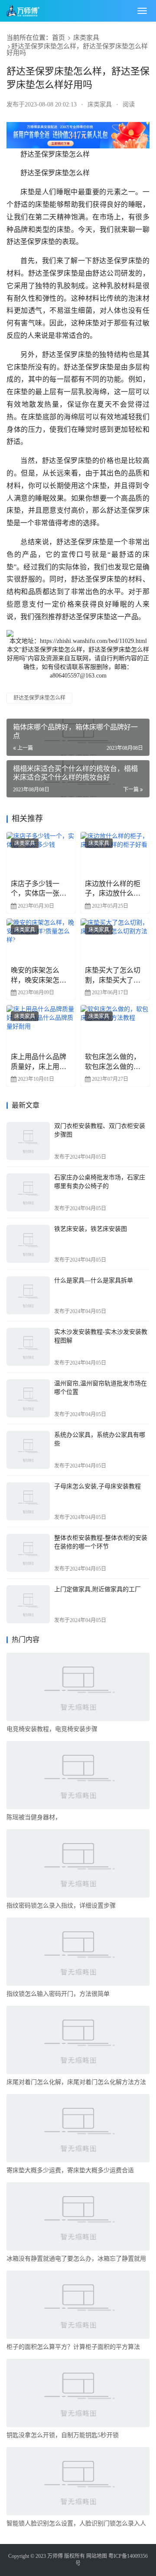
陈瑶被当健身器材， (34, 1817)
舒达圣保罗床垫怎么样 (39, 698)
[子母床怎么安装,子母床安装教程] (28, 1501)
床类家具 (86, 38)
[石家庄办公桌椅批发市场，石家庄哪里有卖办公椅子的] (28, 1192)
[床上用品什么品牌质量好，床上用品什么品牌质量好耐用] (41, 1026)
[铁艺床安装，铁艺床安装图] (28, 1244)
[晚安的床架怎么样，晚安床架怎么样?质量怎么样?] (41, 940)
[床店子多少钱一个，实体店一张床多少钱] (41, 853)
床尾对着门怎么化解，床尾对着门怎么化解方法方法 (76, 2082)
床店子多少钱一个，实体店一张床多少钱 (39, 889)
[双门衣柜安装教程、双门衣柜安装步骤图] (28, 1141)
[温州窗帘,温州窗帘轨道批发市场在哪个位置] (28, 1398)
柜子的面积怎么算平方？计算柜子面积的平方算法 (73, 2347)
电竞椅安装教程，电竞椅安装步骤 (52, 1729)
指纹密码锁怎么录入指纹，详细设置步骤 (61, 1906)
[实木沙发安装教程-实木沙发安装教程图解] (28, 1347)
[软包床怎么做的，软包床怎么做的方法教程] (115, 1026)
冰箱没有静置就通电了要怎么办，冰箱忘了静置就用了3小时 (76, 2260)
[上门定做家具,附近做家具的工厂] (28, 1604)
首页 (58, 38)
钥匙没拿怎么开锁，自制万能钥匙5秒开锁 (63, 2435)
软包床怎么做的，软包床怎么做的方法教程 (113, 1062)
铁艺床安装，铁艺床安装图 (91, 1229)
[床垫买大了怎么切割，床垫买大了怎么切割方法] (115, 940)
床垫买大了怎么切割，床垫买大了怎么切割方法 (113, 976)
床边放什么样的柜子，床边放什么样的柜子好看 (113, 889)
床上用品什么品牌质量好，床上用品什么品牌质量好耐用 (39, 1062)
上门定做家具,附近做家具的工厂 (97, 1589)
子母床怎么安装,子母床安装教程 (97, 1486)
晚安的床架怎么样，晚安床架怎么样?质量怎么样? (39, 976)
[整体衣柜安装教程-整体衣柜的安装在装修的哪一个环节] (28, 1553)
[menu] (142, 11)
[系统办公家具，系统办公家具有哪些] (28, 1450)
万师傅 (55, 2556)
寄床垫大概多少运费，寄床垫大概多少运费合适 (70, 2170)
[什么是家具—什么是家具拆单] (28, 1295)
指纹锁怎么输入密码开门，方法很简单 (58, 1994)
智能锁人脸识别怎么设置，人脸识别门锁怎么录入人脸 (76, 2525)
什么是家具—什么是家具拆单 (94, 1280)
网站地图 (97, 2556)
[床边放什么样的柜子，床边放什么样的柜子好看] (115, 853)
